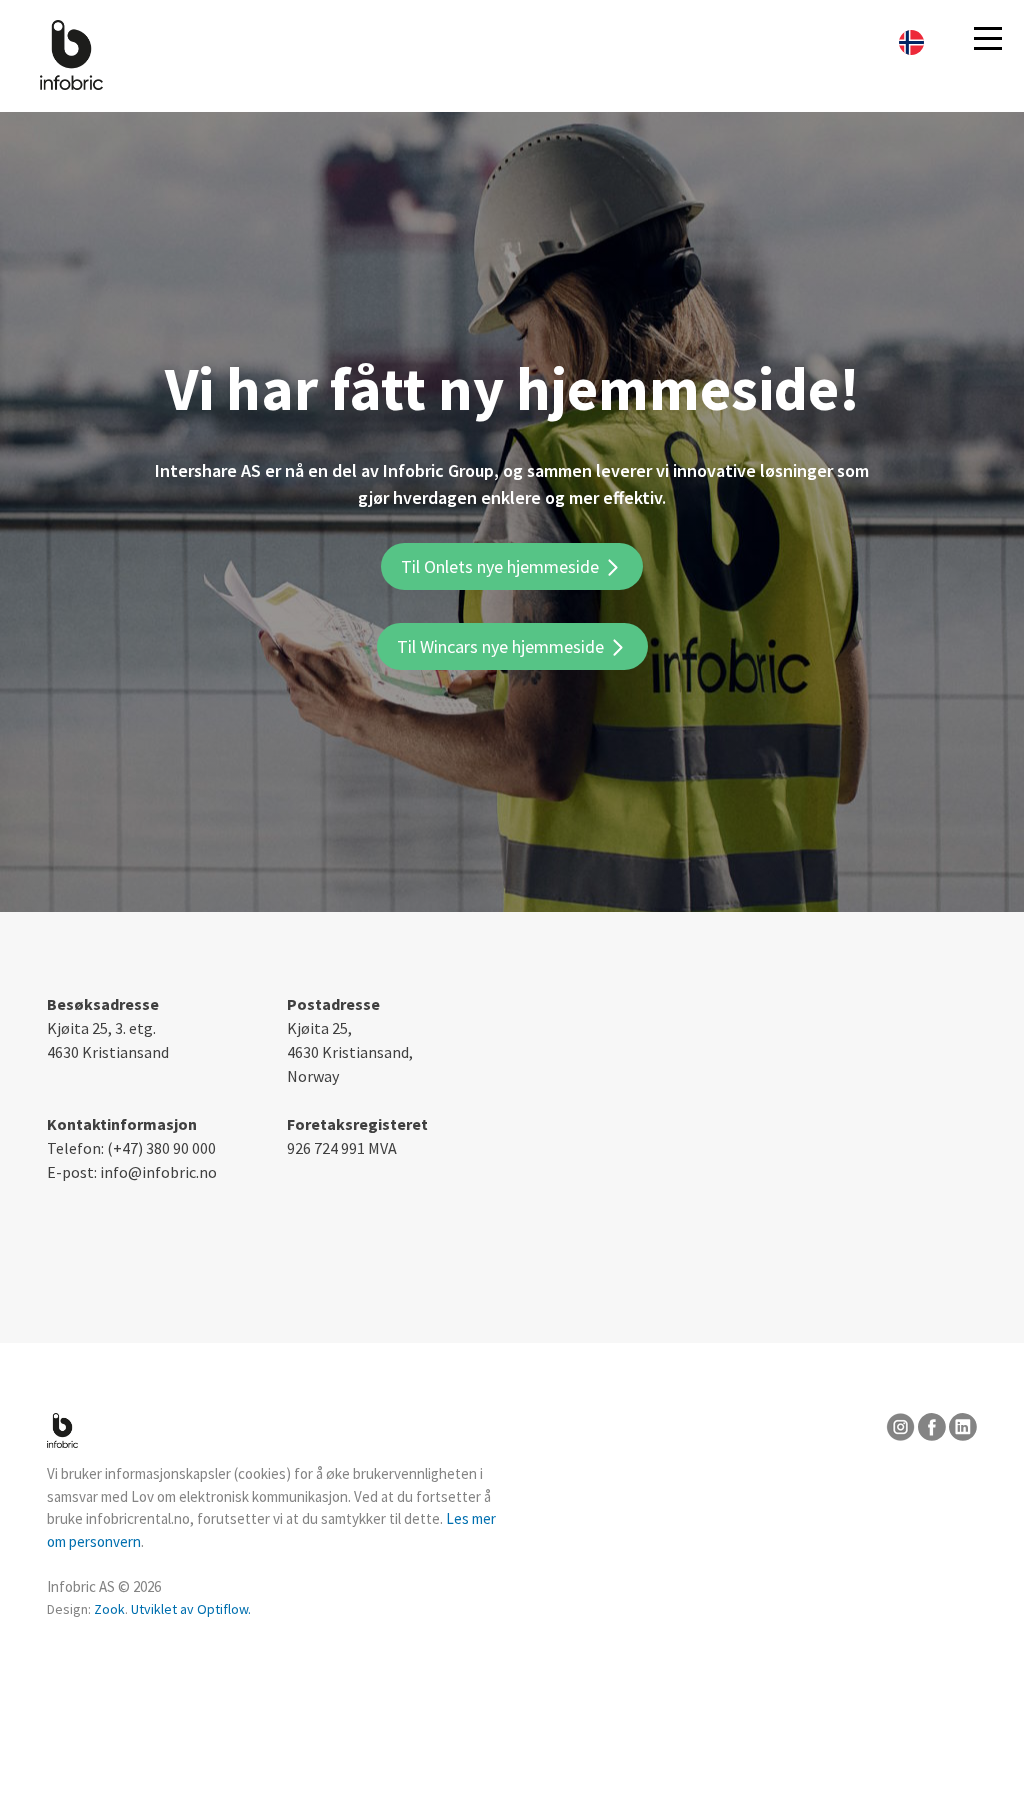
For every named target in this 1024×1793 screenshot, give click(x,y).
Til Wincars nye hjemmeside (502, 646)
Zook (109, 1609)
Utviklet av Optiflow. (191, 1609)
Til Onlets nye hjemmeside (502, 566)
